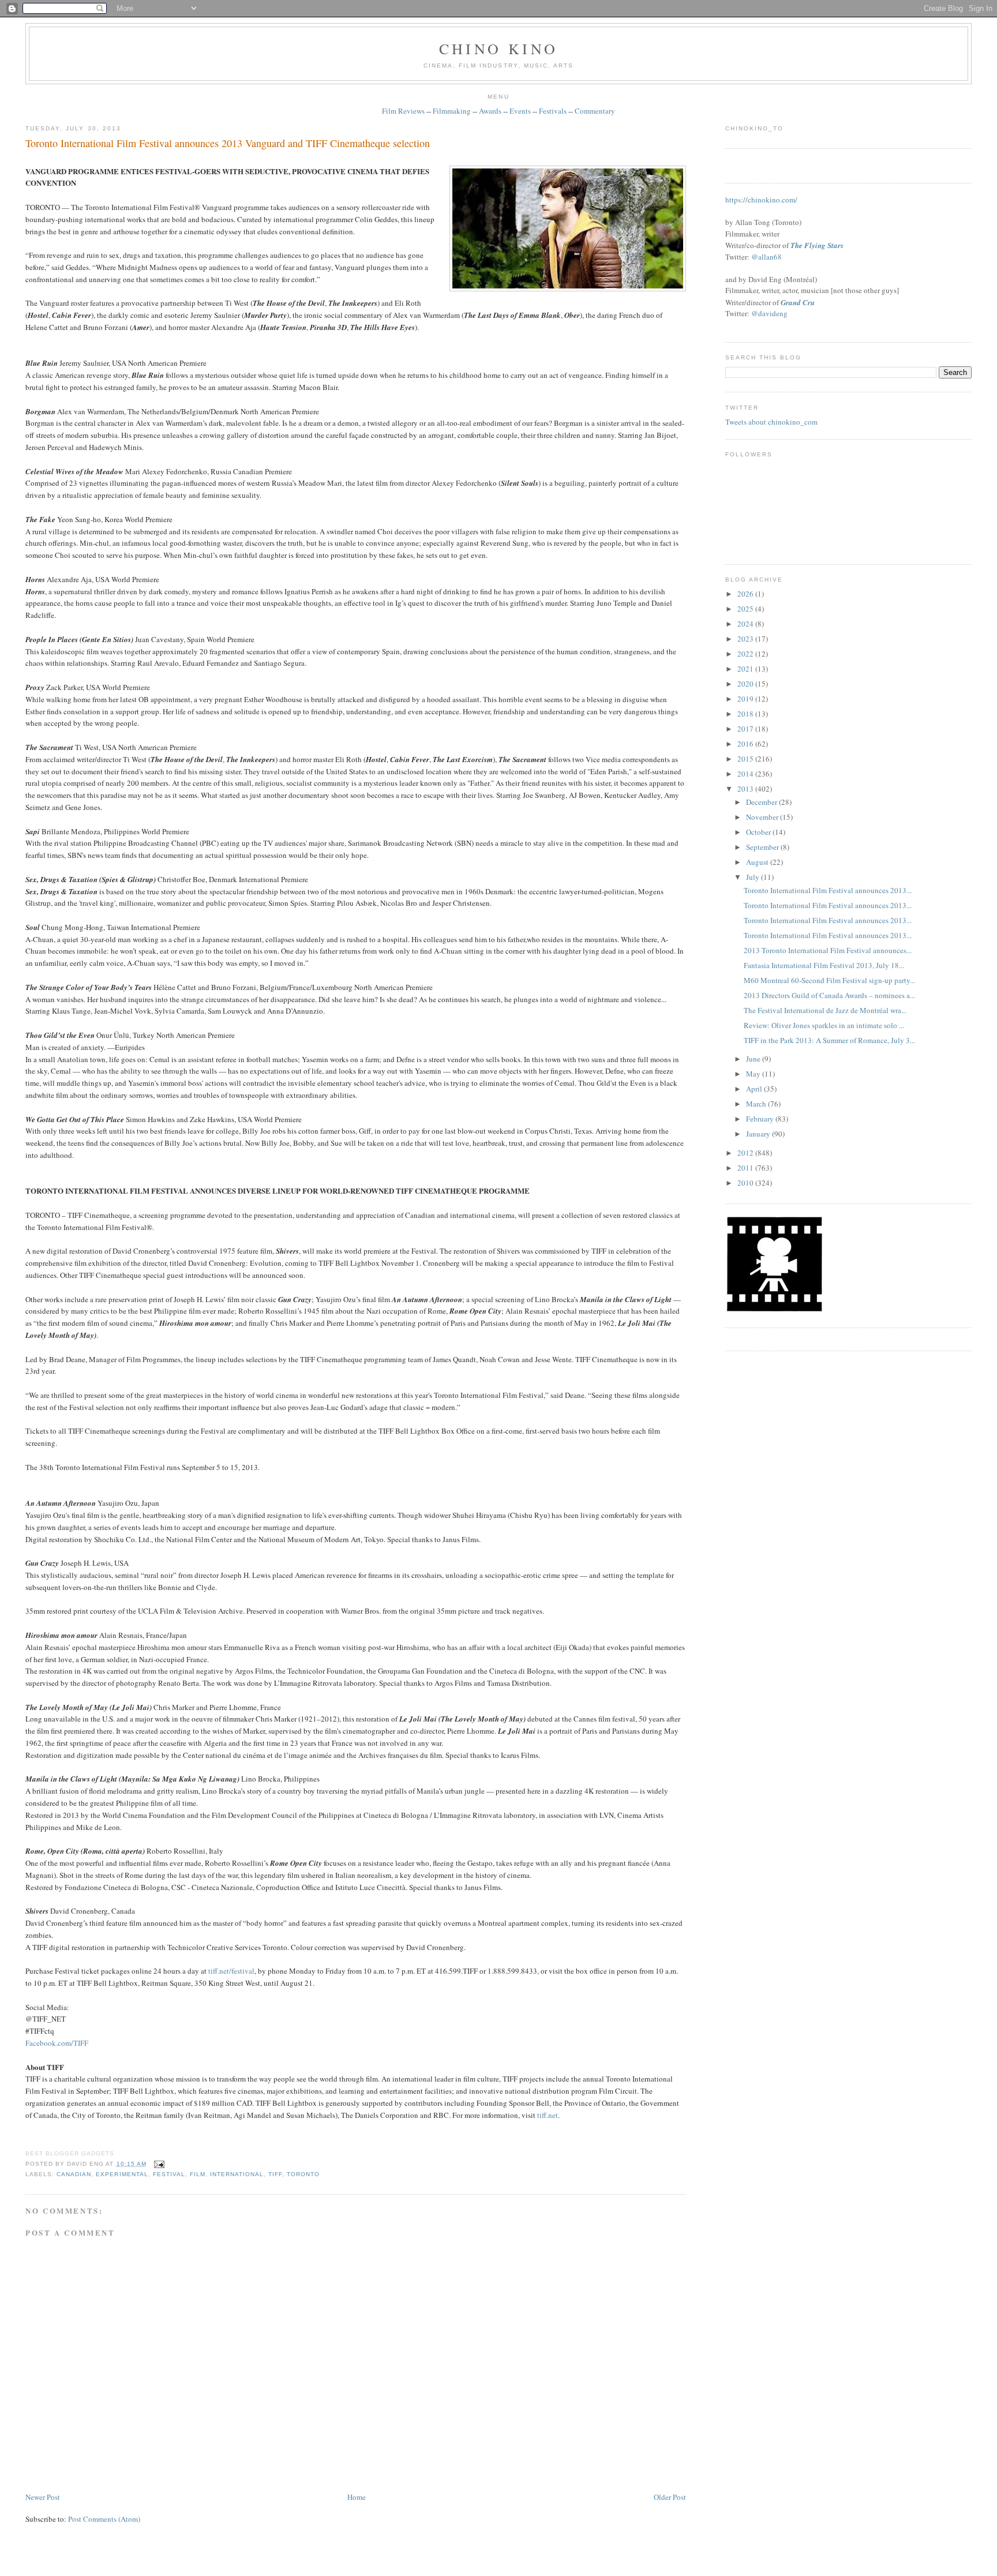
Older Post (670, 2497)
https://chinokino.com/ (761, 200)
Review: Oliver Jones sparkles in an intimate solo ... (824, 1025)
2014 (746, 774)
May (754, 1074)
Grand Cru (798, 302)
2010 (746, 1183)
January (759, 1134)
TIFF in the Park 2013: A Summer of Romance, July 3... (829, 1040)
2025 (746, 609)
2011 (746, 1168)
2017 (746, 729)
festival (169, 2174)
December (762, 802)
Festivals (553, 111)
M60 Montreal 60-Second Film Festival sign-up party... (829, 980)
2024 (746, 624)
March (757, 1104)
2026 (746, 594)
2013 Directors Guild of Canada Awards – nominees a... (829, 995)
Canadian (74, 2174)
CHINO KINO (498, 48)
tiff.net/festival (231, 1971)
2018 (746, 714)
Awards (490, 111)
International (237, 2174)
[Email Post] (158, 2164)
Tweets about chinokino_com (771, 422)
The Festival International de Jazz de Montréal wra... (825, 1010)
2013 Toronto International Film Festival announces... (828, 950)
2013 (746, 789)
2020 (746, 684)
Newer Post (43, 2497)
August (758, 862)
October (759, 832)
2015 (746, 759)
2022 (746, 654)
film (198, 2174)
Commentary (595, 111)
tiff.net (548, 2115)
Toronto (303, 2174)
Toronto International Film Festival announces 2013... (828, 890)
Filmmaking (452, 111)
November (763, 817)
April (755, 1089)
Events (520, 111)
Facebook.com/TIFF (57, 2043)
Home (357, 2497)
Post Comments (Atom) (104, 2519)
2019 (746, 699)
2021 (746, 669)
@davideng (769, 313)
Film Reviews (403, 111)
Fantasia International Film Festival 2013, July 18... (824, 965)
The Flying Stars (817, 245)
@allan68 (767, 257)
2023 (746, 639)
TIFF (275, 2174)
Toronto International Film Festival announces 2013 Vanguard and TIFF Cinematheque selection (228, 143)
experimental (122, 2174)
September (763, 847)
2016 (746, 744)
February (761, 1119)
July (754, 877)
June (754, 1059)
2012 (746, 1153)
